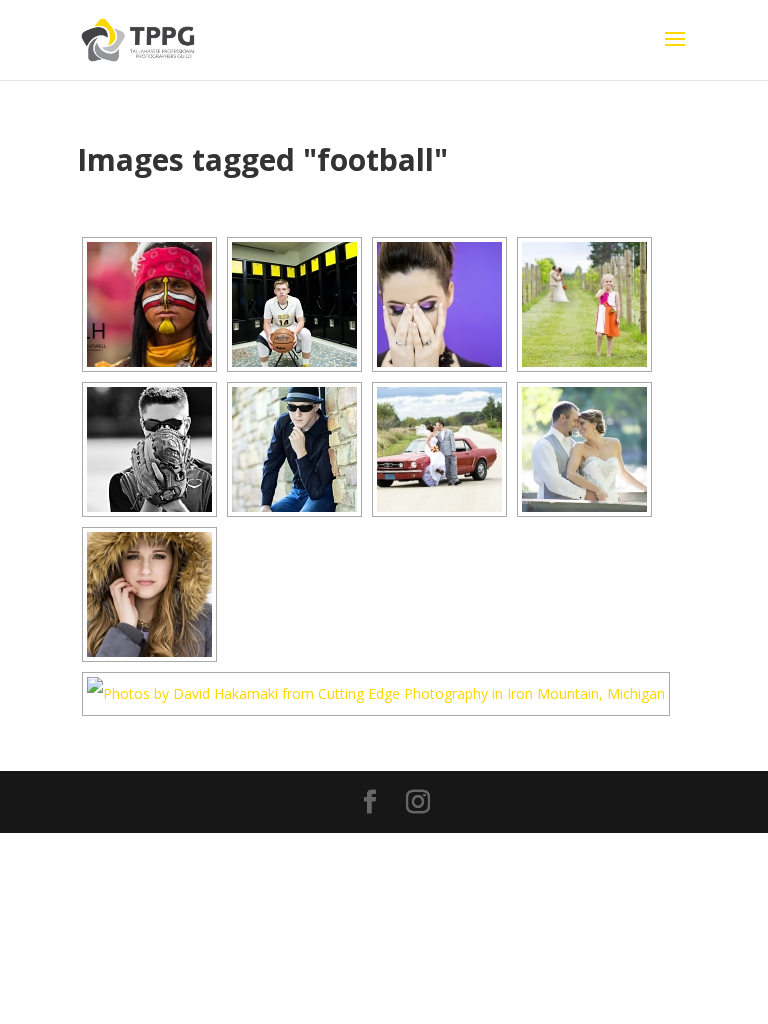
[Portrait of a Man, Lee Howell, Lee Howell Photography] (149, 304)
